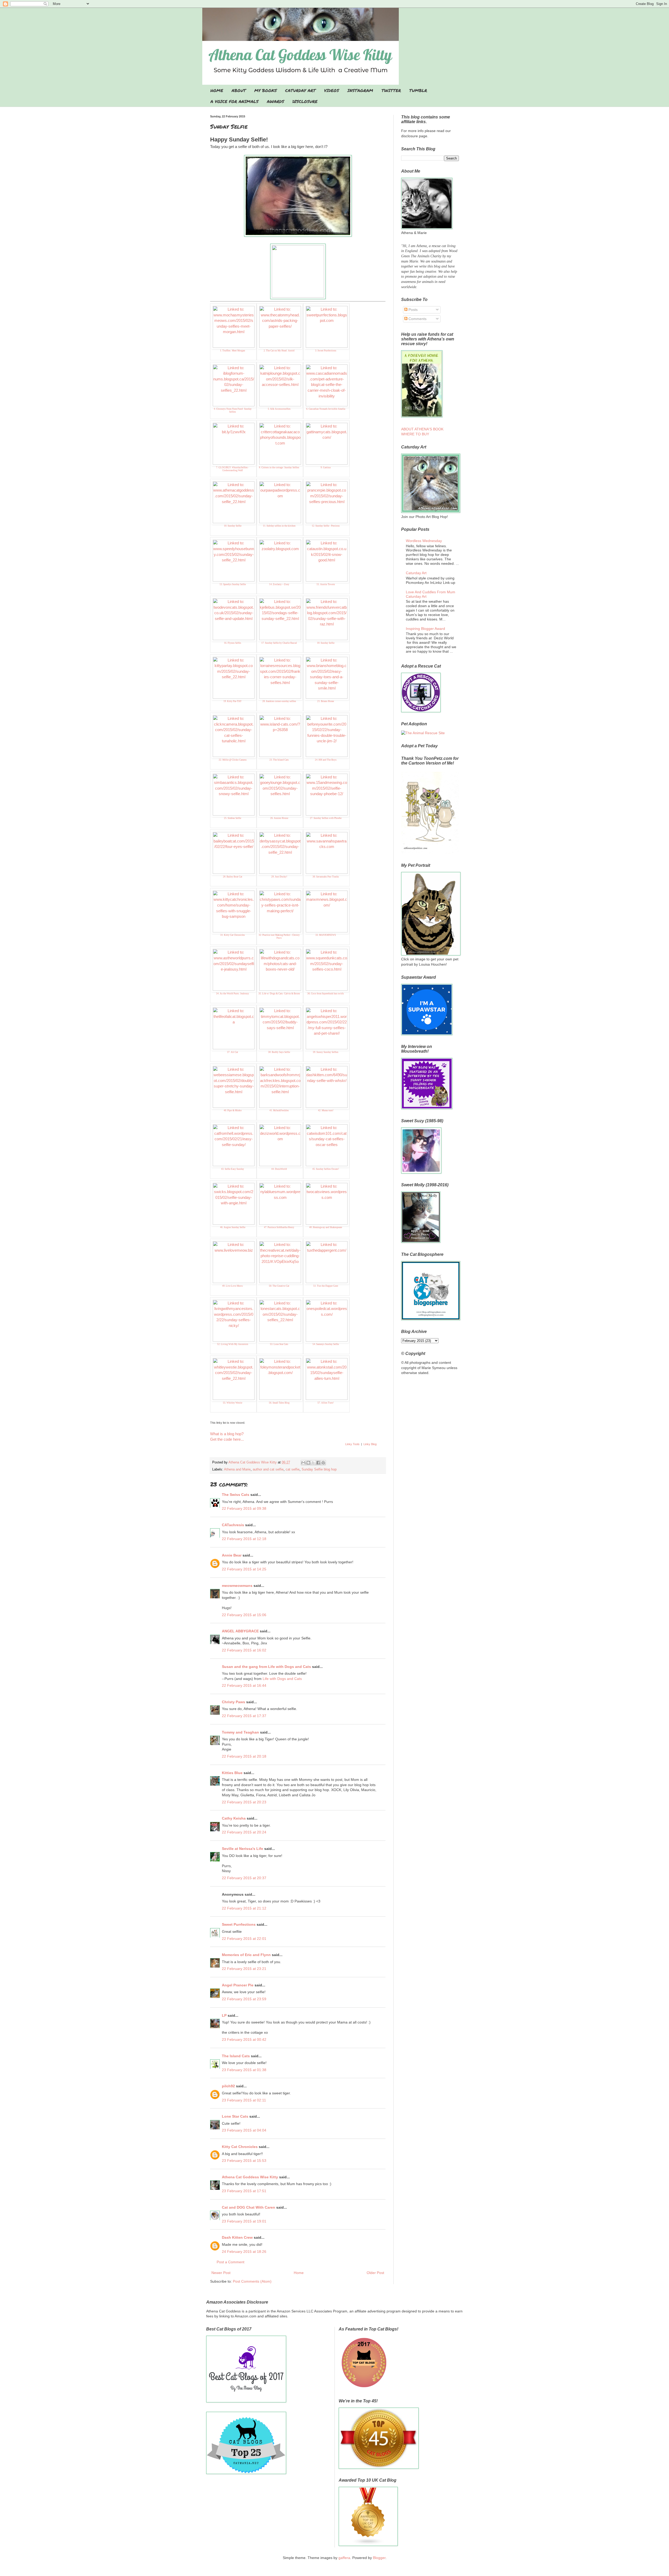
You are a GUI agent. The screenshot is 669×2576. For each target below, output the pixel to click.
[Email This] (303, 1463)
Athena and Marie (237, 1469)
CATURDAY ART (300, 90)
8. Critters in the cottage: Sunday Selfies (279, 468)
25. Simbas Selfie (233, 818)
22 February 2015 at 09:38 (244, 1508)
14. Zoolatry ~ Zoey (279, 584)
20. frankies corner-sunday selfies (279, 701)
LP (224, 2015)
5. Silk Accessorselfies (279, 409)
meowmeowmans (237, 1586)
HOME (217, 90)
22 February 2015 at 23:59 (244, 1999)
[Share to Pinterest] (323, 1463)
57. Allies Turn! (326, 1403)
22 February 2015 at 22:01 (244, 1939)
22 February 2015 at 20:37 (244, 1878)
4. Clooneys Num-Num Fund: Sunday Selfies (233, 410)
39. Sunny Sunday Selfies (326, 1052)
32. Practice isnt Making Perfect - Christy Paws (279, 936)
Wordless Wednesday (424, 541)
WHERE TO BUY (415, 434)
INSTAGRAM (360, 90)
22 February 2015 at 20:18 (244, 1756)
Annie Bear (232, 1555)
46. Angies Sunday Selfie (233, 1227)
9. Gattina (326, 468)
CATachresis (233, 1525)
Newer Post (221, 2273)
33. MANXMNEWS (326, 935)
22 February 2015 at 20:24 (244, 1832)
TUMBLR (418, 90)
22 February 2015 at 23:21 (244, 1969)
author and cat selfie (268, 1469)
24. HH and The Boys (326, 760)
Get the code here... (227, 1439)
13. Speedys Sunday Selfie (233, 584)
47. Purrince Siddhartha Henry (279, 1227)
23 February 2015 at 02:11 (244, 2100)
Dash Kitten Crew (237, 2237)
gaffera (344, 2558)
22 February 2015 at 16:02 (244, 1650)
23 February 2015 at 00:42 (244, 2039)
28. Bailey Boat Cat (233, 877)
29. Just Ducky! (279, 877)
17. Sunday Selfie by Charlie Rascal (279, 643)
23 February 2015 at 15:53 (244, 2161)
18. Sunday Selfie (326, 643)
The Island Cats (236, 2056)
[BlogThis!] (308, 1463)
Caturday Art (416, 573)
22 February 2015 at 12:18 (244, 1539)
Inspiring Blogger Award (425, 629)
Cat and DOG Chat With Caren (249, 2207)
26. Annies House (279, 818)
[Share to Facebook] (318, 1463)
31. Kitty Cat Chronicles (233, 935)
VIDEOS (331, 90)
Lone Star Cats (235, 2116)
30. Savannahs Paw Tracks (326, 877)
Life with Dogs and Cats (282, 1679)
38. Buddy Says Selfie (279, 1052)
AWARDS (275, 101)
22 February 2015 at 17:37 (244, 1716)
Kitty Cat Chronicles (240, 2147)
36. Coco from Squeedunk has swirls (326, 994)
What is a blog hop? (227, 1434)
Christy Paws (233, 1702)
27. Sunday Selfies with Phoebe (326, 818)
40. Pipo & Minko (233, 1110)
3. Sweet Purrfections (326, 351)
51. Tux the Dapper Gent (326, 1286)
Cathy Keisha (234, 1818)
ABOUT (239, 90)
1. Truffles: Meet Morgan (233, 351)
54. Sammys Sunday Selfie (326, 1344)
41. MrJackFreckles (279, 1110)
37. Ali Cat (233, 1052)
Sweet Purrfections (239, 1924)
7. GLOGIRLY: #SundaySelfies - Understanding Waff (233, 469)
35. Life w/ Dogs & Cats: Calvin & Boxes (279, 994)
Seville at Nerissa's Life (243, 1849)
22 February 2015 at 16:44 (244, 1685)
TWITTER (391, 90)
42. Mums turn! (326, 1110)
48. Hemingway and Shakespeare (326, 1227)
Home (299, 2273)
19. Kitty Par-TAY (233, 701)
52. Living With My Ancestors (233, 1344)
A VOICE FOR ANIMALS (234, 101)
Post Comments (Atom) (252, 2281)
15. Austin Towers (326, 584)
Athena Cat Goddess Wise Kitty (250, 2177)
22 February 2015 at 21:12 (244, 1908)
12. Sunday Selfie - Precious (326, 526)
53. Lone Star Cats (279, 1344)
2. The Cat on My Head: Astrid (279, 351)
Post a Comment (230, 2262)
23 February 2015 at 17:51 (244, 2191)
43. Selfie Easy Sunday (233, 1169)
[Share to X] (313, 1463)
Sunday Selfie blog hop (319, 1469)
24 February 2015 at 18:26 (244, 2252)
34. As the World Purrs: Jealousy (233, 994)
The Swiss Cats (236, 1495)
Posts (413, 310)
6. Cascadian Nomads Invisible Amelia (326, 409)
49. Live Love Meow (233, 1286)
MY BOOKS (266, 90)
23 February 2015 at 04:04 (244, 2130)
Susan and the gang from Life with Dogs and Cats (266, 1667)
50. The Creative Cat (279, 1286)
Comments (417, 319)
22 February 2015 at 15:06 (244, 1615)
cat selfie (293, 1469)
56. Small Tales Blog (279, 1403)
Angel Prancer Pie (238, 1985)
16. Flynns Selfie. (233, 643)
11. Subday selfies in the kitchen (279, 526)
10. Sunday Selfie (233, 526)
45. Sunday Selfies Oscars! (326, 1169)
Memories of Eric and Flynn (246, 1955)
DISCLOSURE (305, 101)
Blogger (379, 2558)
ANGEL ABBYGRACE (240, 1631)
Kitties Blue (232, 1773)
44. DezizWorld (279, 1169)
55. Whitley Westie (233, 1403)
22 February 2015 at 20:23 (244, 1802)
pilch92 (228, 2086)
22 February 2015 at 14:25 (244, 1569)
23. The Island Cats (279, 760)
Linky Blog (370, 1444)
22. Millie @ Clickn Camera (233, 760)
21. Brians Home (326, 701)
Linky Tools (352, 1444)
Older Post (375, 2273)
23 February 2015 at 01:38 (244, 2070)
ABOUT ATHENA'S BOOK (422, 429)
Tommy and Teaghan (240, 1732)
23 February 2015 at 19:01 (244, 2221)
